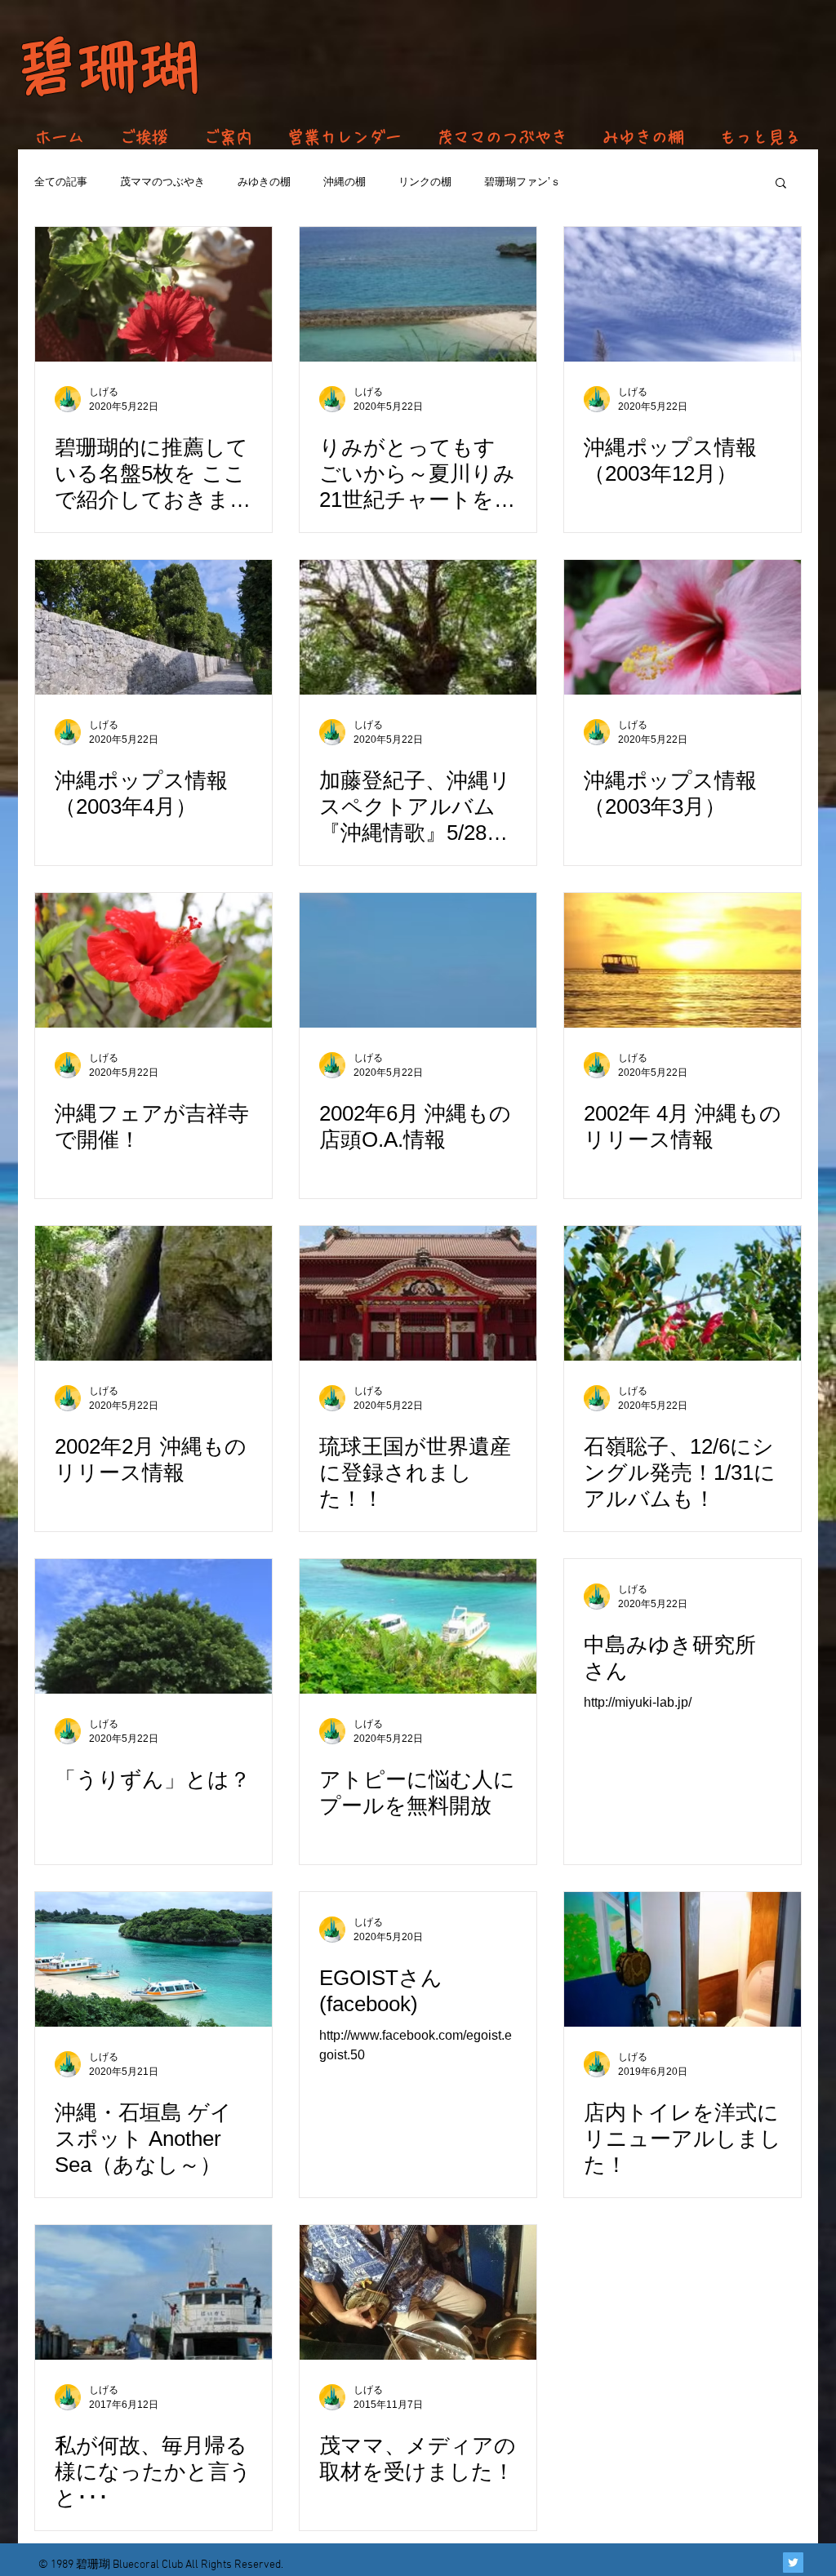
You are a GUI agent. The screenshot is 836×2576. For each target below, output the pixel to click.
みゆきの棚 (264, 182)
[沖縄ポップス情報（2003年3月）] (683, 627)
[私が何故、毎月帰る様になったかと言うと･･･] (153, 2292)
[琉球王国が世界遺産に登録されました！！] (418, 1293)
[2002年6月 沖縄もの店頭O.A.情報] (418, 960)
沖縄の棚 (345, 182)
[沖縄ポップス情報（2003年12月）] (683, 294)
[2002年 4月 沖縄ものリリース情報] (683, 960)
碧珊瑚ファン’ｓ (522, 182)
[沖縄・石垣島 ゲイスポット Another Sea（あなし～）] (153, 1959)
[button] (781, 184)
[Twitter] (793, 2563)
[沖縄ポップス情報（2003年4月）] (153, 627)
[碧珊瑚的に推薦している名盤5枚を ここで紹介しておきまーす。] (153, 294)
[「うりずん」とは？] (153, 1626)
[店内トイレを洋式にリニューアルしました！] (683, 1959)
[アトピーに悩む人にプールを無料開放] (418, 1626)
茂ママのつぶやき (162, 182)
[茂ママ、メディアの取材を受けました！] (418, 2292)
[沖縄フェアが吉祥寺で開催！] (153, 960)
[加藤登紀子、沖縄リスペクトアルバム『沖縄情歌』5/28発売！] (418, 627)
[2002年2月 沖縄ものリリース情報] (153, 1293)
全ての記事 (61, 182)
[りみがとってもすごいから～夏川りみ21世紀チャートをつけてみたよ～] (418, 294)
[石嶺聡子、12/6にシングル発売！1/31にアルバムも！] (683, 1293)
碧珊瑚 (108, 67)
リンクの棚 (425, 182)
